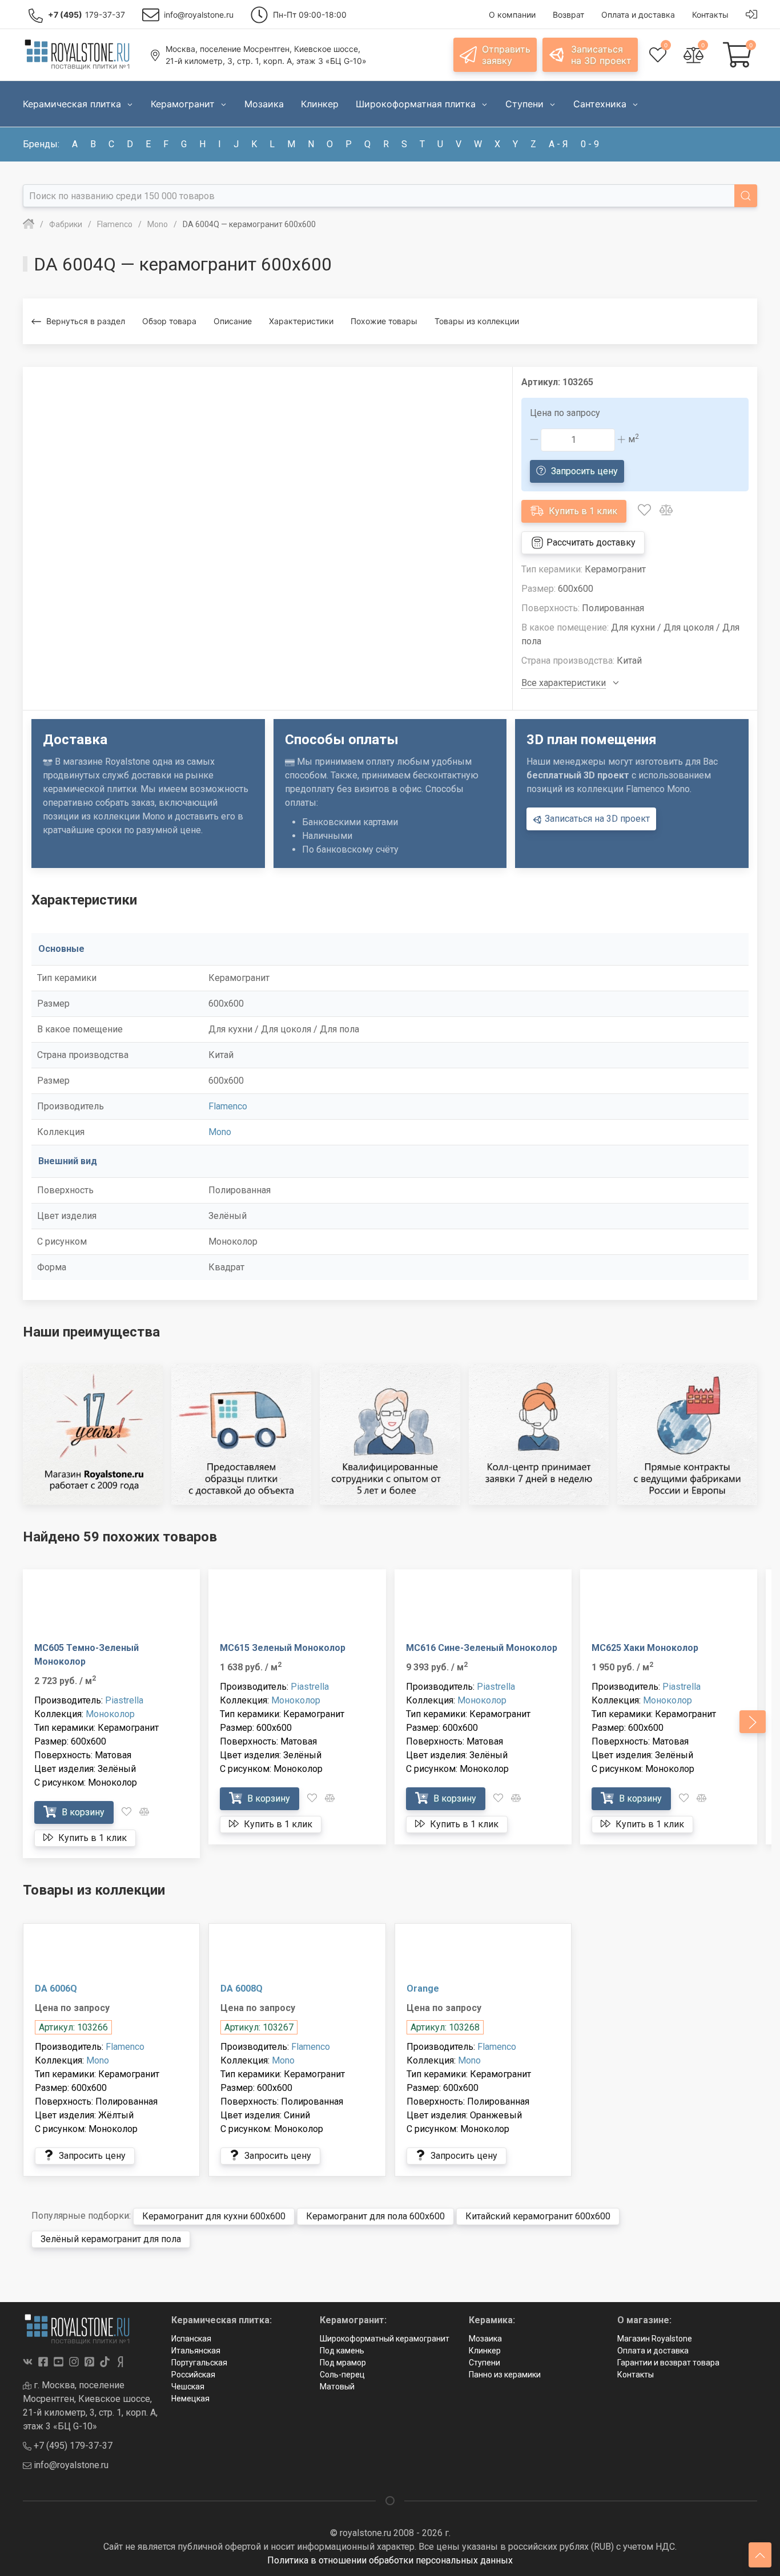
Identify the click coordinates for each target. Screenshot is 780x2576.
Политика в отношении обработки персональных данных (390, 2560)
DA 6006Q (56, 1988)
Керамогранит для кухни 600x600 (214, 2216)
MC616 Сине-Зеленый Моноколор (482, 1648)
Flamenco (228, 1106)
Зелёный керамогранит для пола (111, 2239)
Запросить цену (583, 471)
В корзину (82, 1812)
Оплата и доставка (653, 2351)
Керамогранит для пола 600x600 (375, 2216)
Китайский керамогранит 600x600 (538, 2216)
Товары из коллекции (477, 321)
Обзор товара (169, 321)
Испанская (191, 2339)
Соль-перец (342, 2375)
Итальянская (196, 2351)
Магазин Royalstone (655, 2339)
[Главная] (29, 224)
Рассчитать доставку (590, 542)
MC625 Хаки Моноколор (645, 1648)
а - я (558, 144)
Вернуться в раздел (86, 321)
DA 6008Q (242, 1988)
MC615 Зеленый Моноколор (283, 1648)
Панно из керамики (505, 2375)
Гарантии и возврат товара (668, 2363)
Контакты (636, 2375)
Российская (193, 2375)
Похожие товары (384, 321)
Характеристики (301, 321)
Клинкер (485, 2351)
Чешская (188, 2387)
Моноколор (110, 1714)
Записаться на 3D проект (596, 819)
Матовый (337, 2387)
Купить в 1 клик (582, 511)
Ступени (485, 2363)
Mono (220, 1132)
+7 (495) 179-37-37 (72, 2446)
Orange (423, 1988)
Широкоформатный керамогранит (385, 2339)
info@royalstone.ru (70, 2465)
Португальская (199, 2363)
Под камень (342, 2351)
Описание (233, 321)
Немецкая (190, 2399)
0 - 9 (590, 144)
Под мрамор (343, 2363)
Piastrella (124, 1700)
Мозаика (485, 2339)
